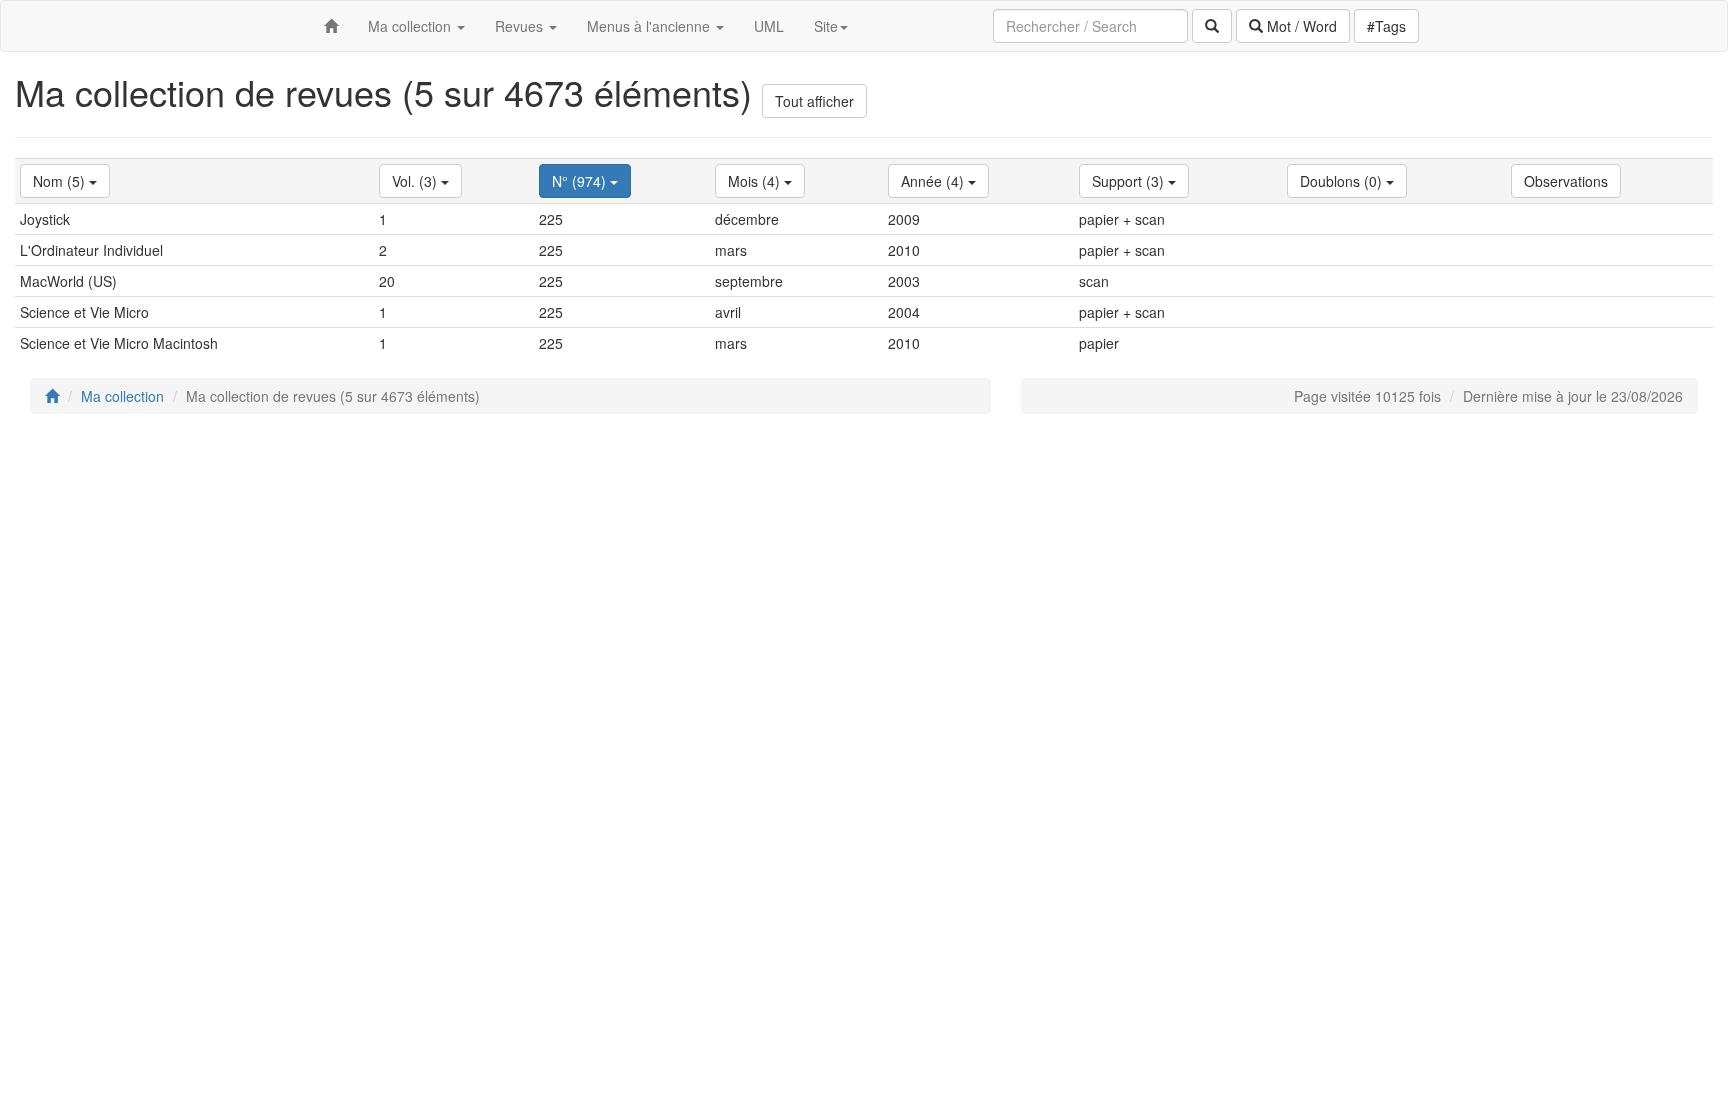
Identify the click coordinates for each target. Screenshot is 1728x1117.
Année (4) (934, 181)
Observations (1566, 181)
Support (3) (1130, 181)
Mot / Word (1300, 26)
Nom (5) (61, 181)
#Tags (1386, 26)
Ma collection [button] (411, 26)
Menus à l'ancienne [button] (650, 26)
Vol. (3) (416, 181)
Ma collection (122, 396)
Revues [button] (521, 26)
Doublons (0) (1343, 181)
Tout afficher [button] (814, 101)
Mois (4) (756, 181)
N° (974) (581, 181)
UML (769, 26)
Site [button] (826, 26)
